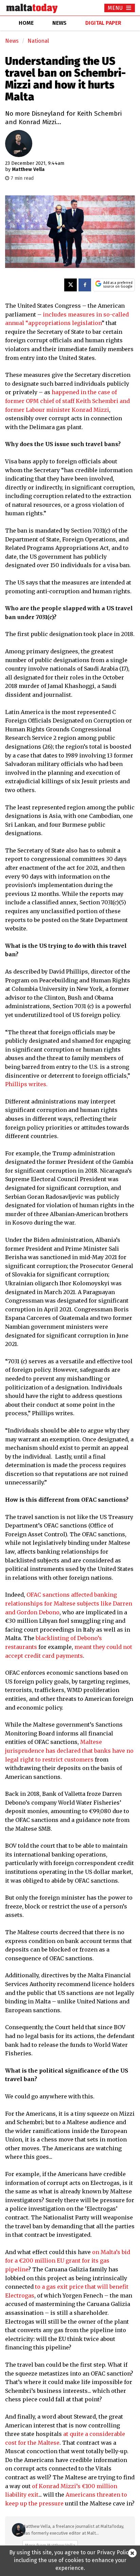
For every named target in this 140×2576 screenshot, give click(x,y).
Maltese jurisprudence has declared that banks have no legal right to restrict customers (69, 1751)
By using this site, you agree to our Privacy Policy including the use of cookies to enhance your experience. (70, 2560)
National (38, 41)
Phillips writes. (26, 1084)
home (26, 23)
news (59, 23)
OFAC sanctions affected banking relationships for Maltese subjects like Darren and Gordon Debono (69, 1603)
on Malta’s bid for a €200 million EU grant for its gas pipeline (68, 2261)
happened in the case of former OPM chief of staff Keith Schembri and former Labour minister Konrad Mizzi (67, 401)
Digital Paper (103, 23)
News (12, 41)
